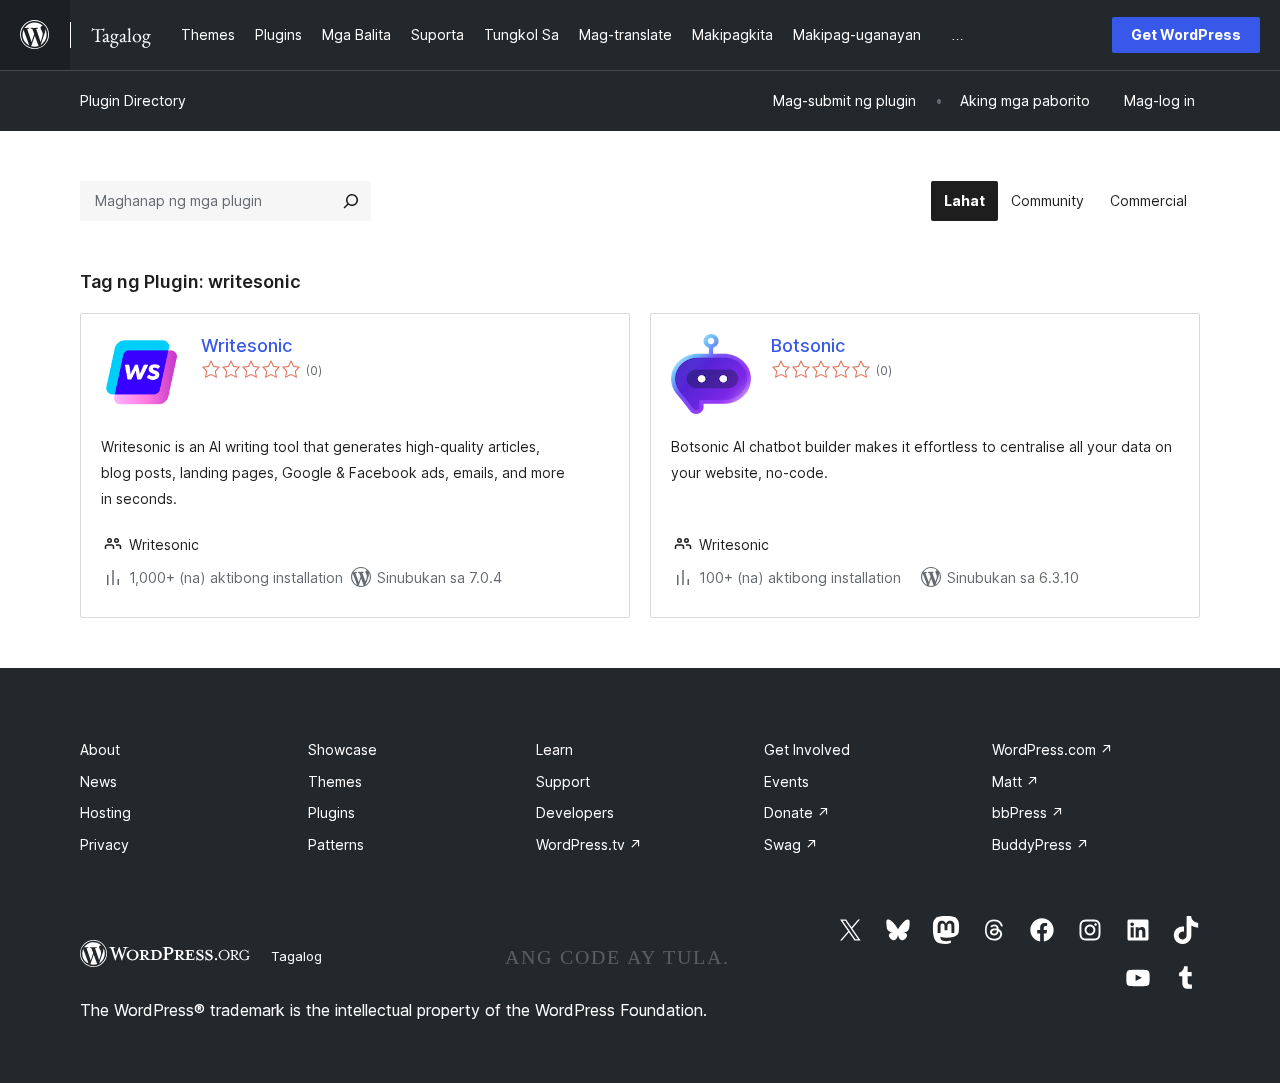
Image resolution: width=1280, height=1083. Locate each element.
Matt (1015, 781)
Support (563, 781)
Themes (335, 781)
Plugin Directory (133, 100)
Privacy (104, 844)
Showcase (342, 749)
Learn (554, 749)
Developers (575, 812)
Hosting (105, 812)
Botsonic (808, 345)
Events (786, 781)
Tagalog (296, 956)
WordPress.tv (589, 844)
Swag (791, 844)
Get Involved (807, 749)
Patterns (336, 844)
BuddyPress (1040, 844)
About (100, 749)
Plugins (331, 812)
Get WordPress (1186, 34)
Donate (797, 812)
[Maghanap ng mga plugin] (351, 201)
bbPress (1028, 812)
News (98, 781)
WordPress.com (1052, 749)
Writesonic (246, 345)
